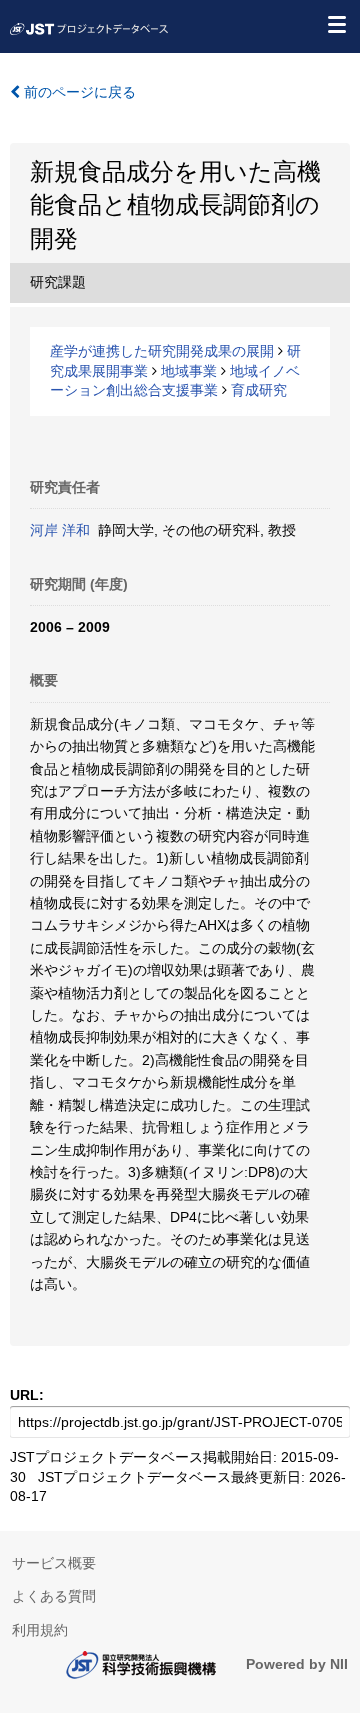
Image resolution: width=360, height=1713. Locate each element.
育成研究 (259, 390)
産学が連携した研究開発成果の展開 (162, 351)
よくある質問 (54, 1596)
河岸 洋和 (60, 530)
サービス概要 (54, 1563)
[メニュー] (336, 24)
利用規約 (40, 1630)
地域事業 (189, 371)
